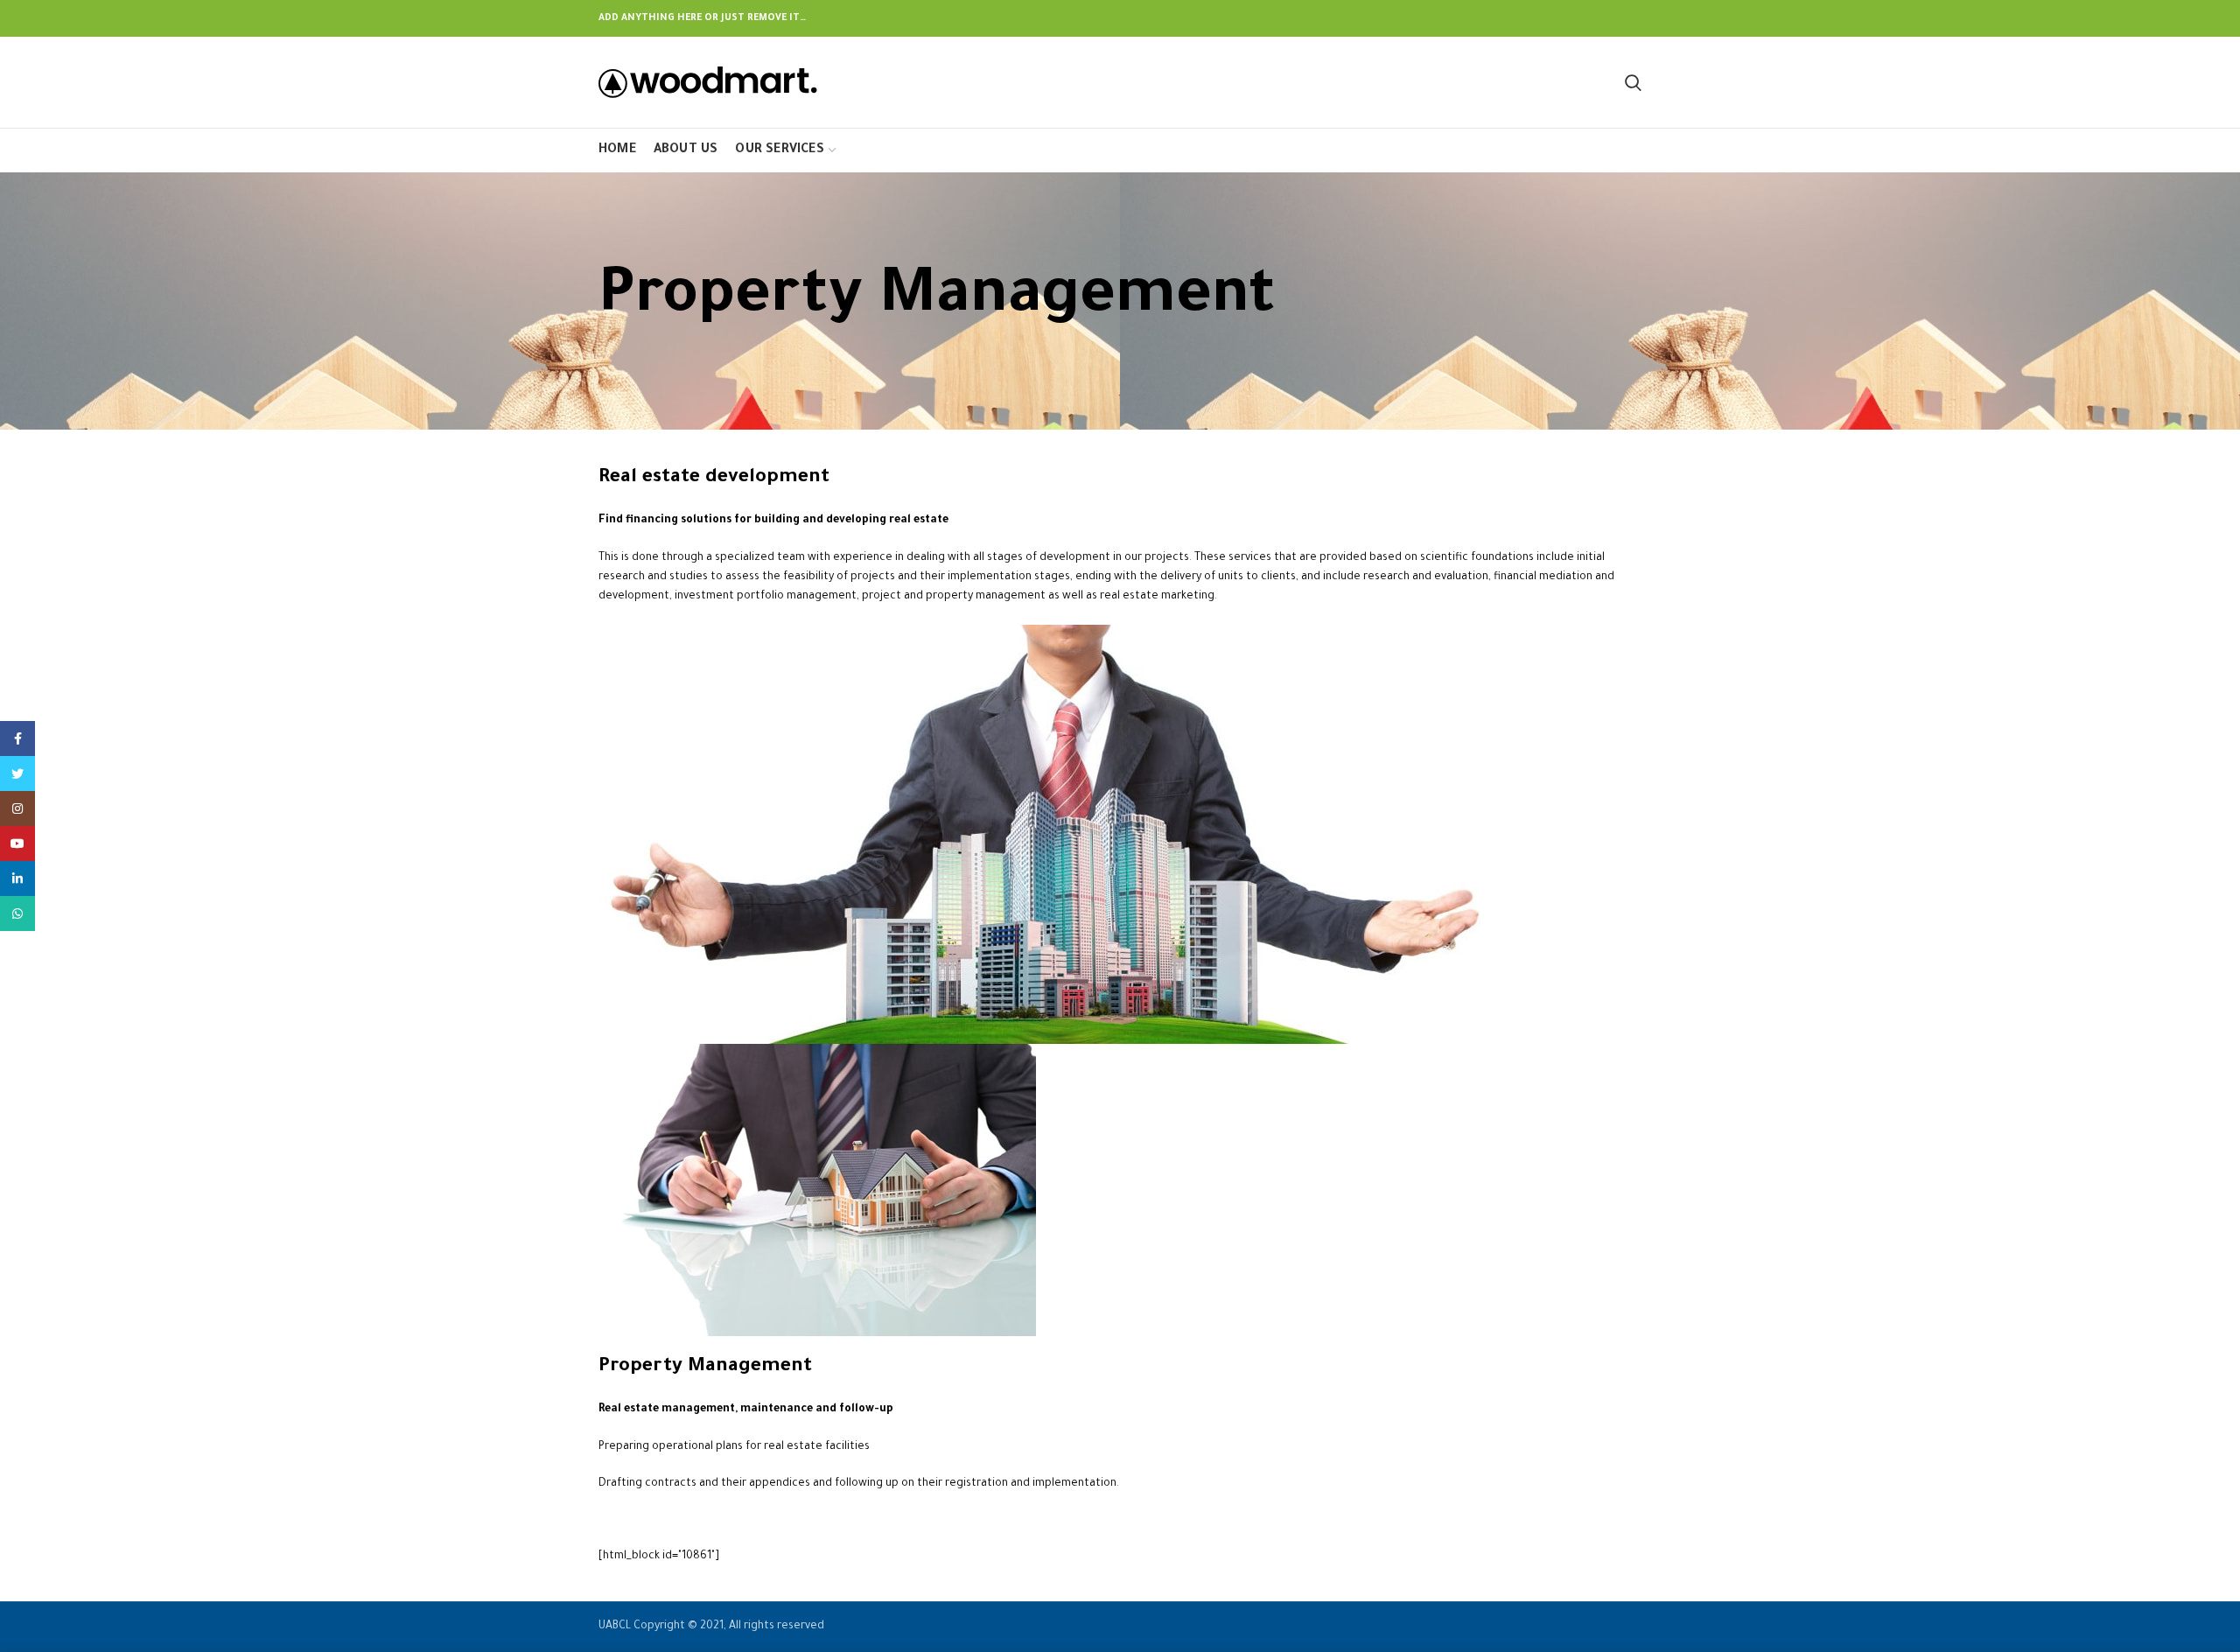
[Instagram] (17, 808)
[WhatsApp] (17, 913)
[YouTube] (17, 843)
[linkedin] (17, 878)
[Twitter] (17, 773)
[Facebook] (17, 738)
